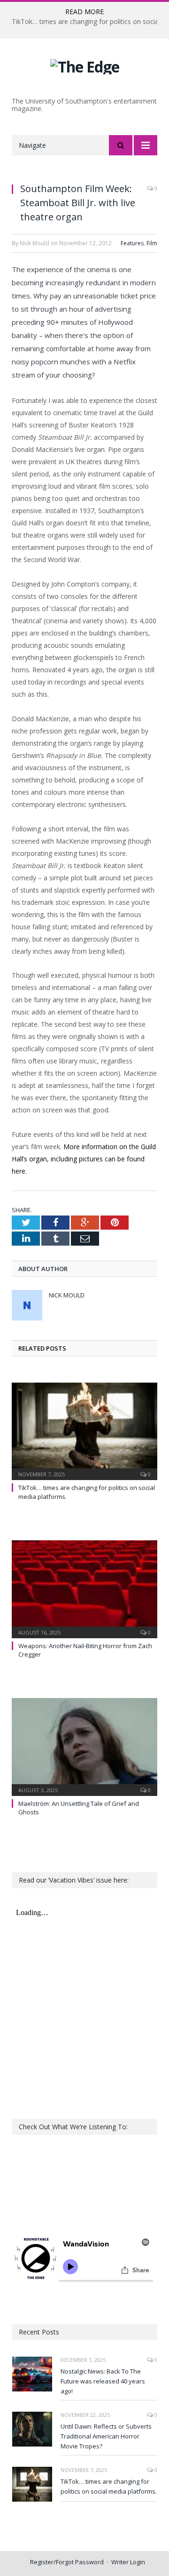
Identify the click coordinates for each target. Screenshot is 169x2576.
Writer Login (128, 2562)
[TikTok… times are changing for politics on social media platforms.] (84, 1430)
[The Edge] (85, 65)
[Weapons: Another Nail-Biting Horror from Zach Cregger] (84, 1588)
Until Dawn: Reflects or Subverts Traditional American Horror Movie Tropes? (106, 2436)
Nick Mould (67, 1295)
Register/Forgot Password (67, 2562)
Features (132, 243)
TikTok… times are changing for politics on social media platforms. (109, 2486)
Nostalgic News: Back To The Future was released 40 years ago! (103, 2381)
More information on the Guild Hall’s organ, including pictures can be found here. (84, 1159)
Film (152, 243)
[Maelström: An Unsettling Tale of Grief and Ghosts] (84, 1746)
